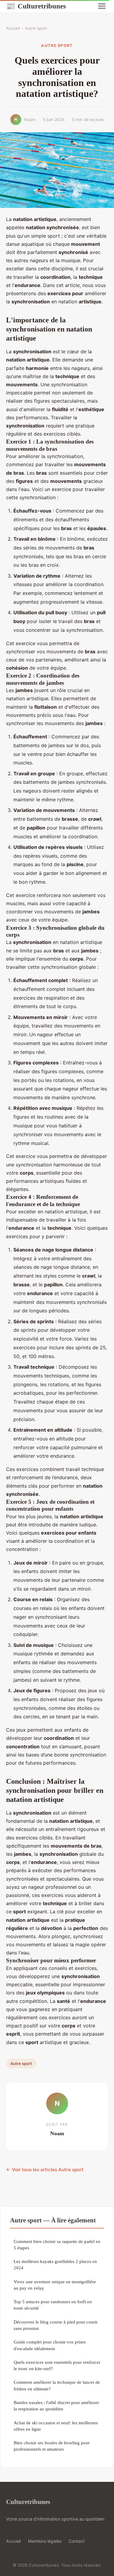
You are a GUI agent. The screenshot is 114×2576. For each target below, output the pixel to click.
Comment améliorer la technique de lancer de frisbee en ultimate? (57, 2385)
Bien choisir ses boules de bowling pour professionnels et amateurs (52, 2446)
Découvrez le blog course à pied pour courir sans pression (56, 2325)
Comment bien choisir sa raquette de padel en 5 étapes (57, 2245)
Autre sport (36, 28)
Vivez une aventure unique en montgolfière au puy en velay (55, 2285)
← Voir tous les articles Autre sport (45, 2170)
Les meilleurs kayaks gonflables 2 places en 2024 (55, 2264)
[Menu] (102, 6)
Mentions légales (45, 2541)
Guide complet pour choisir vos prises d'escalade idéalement (50, 2345)
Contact (77, 2541)
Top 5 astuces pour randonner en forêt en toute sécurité (53, 2305)
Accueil (13, 28)
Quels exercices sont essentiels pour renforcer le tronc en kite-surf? (57, 2365)
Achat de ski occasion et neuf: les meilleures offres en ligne (56, 2426)
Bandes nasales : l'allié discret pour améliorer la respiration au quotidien (56, 2406)
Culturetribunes (36, 6)
